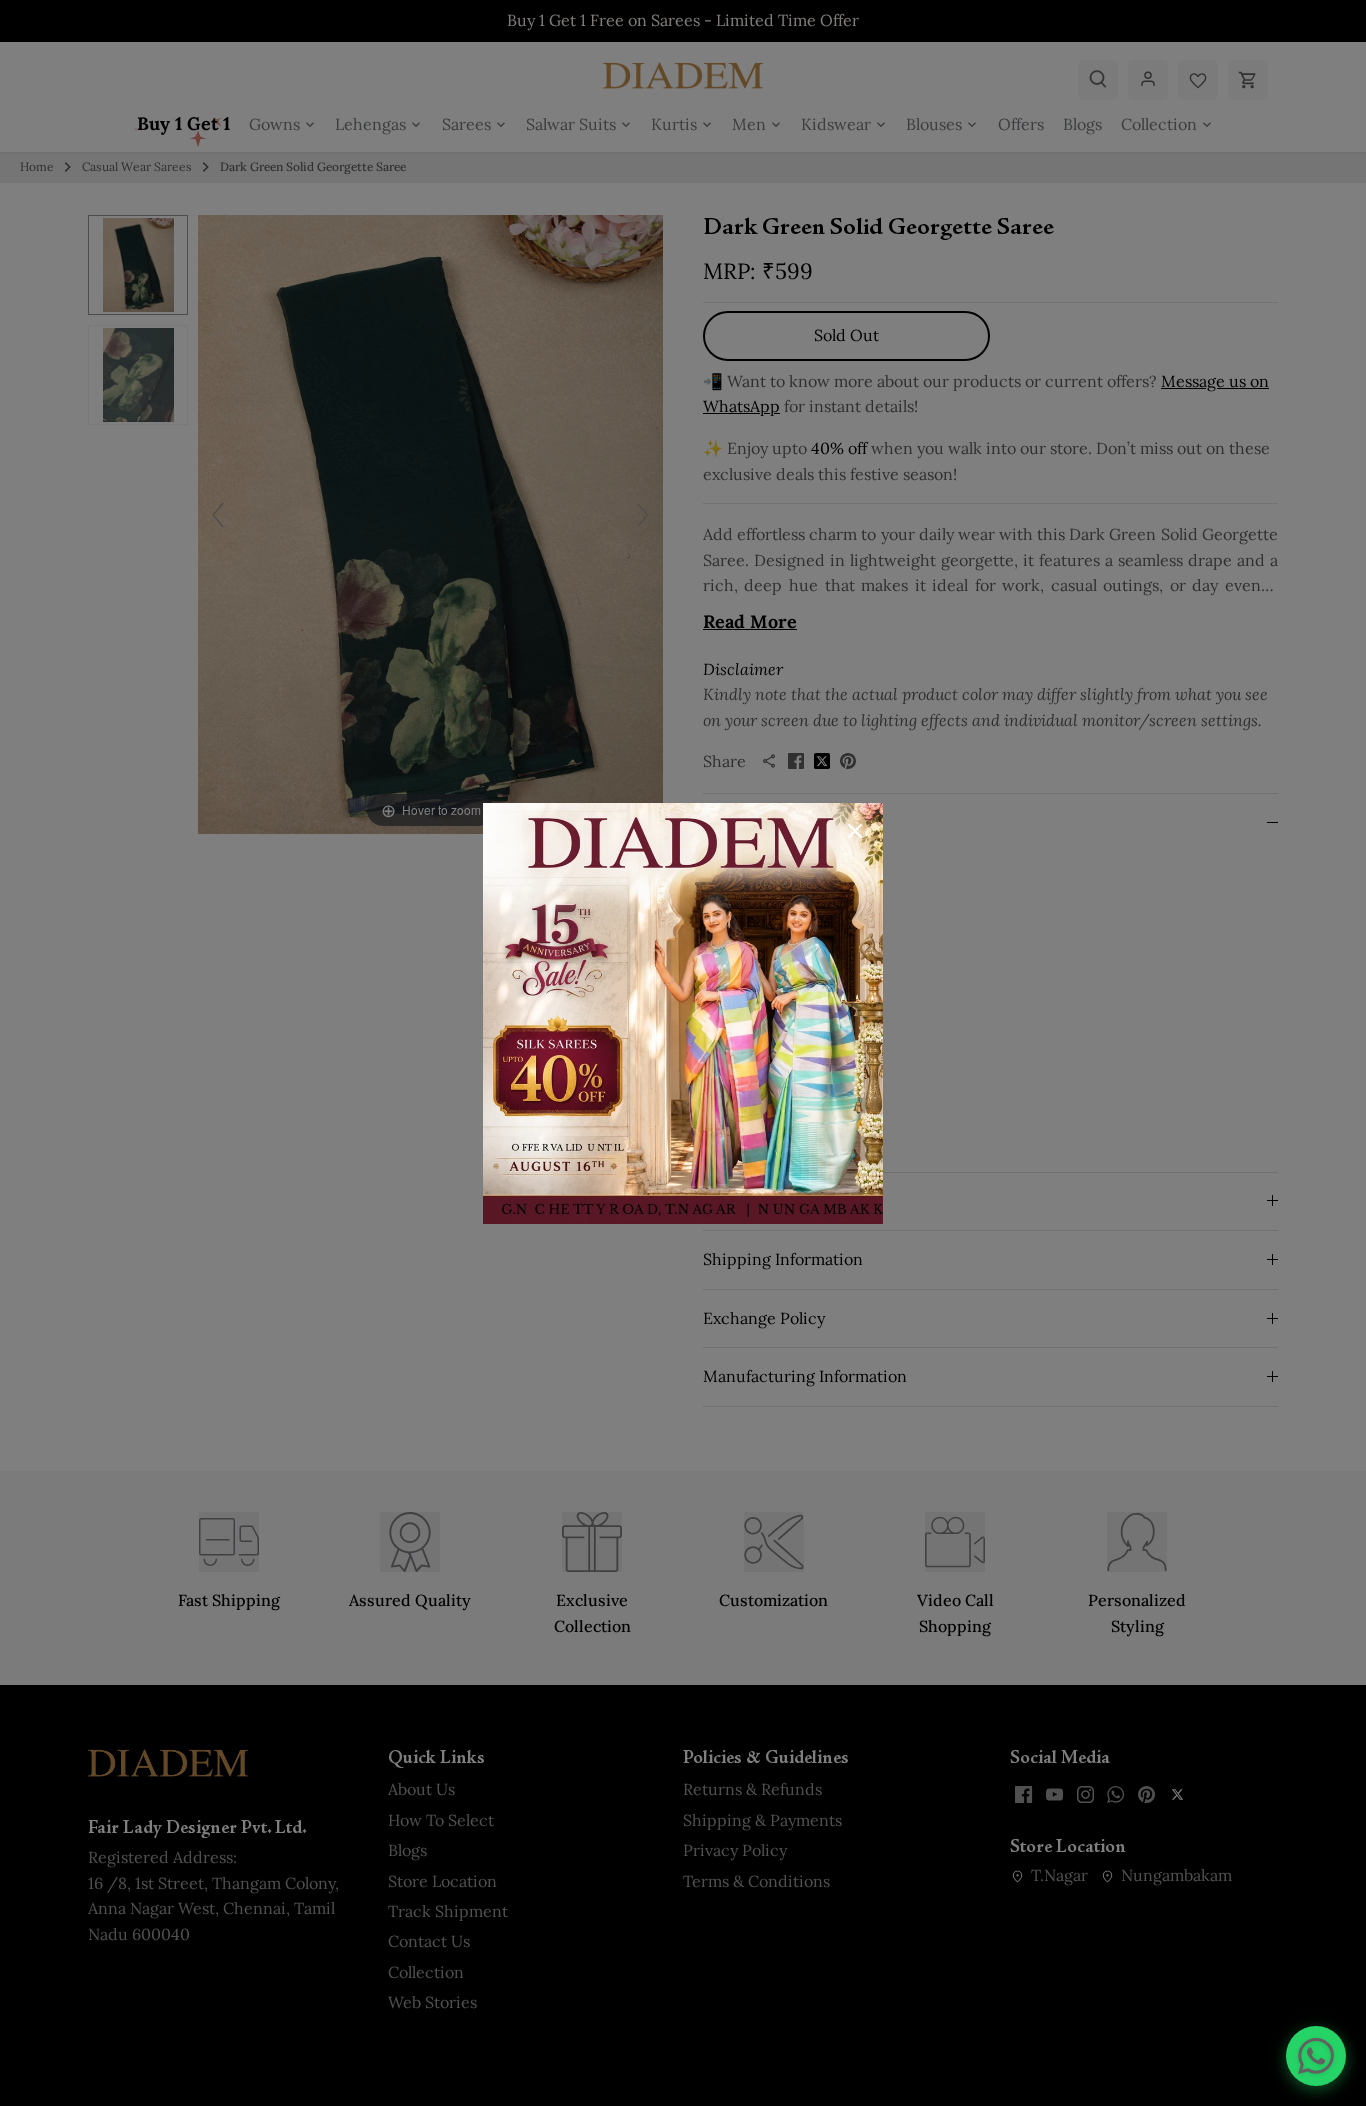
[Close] (855, 831)
